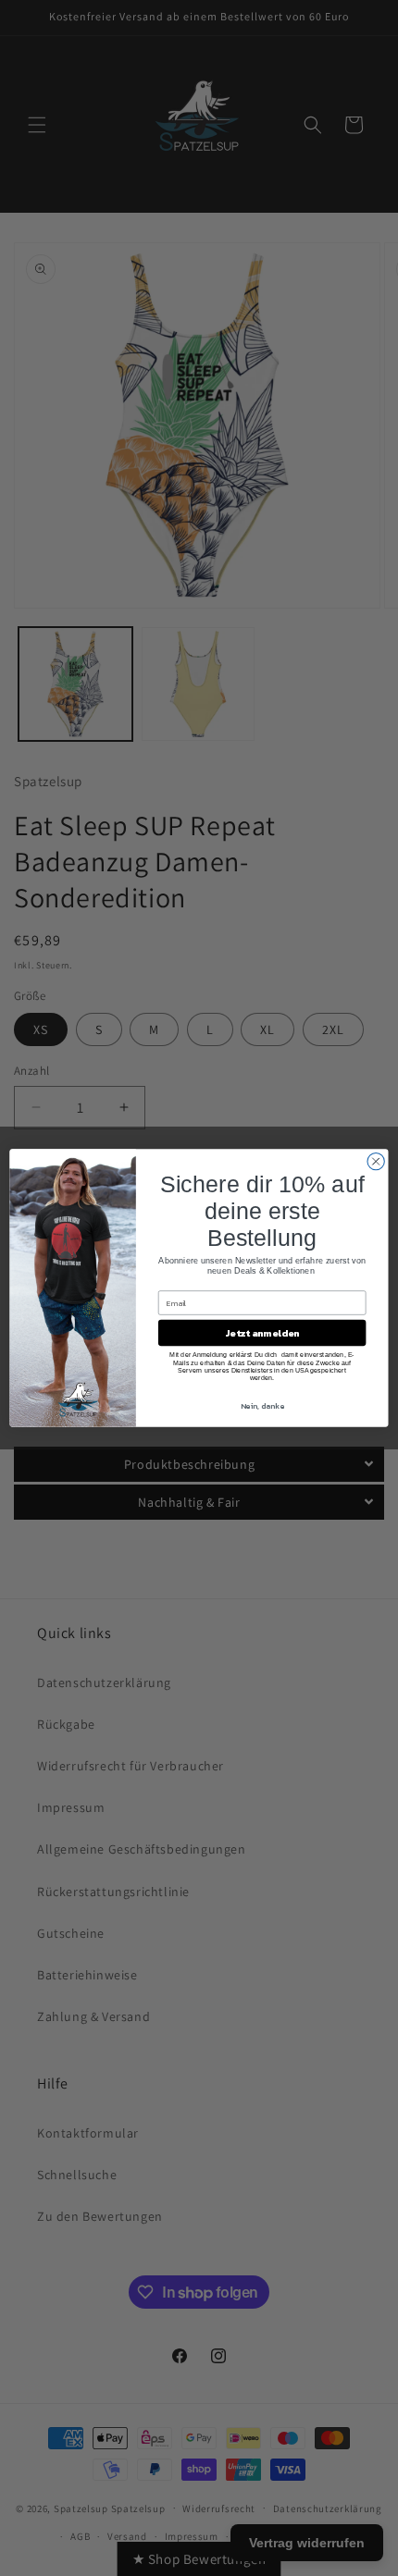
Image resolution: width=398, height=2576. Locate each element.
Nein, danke (262, 1405)
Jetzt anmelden (262, 1333)
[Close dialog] (376, 1161)
